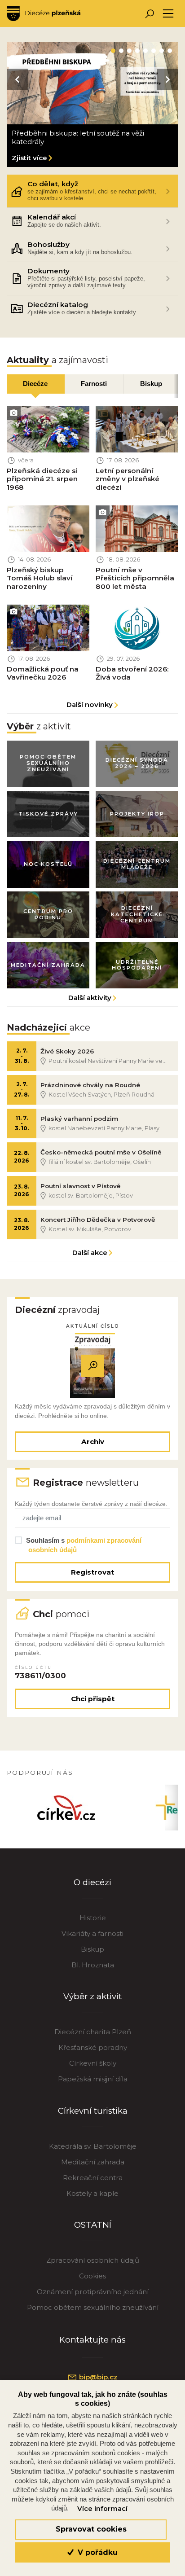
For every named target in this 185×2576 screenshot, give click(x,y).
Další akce (90, 1253)
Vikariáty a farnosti (92, 1933)
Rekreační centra (93, 2178)
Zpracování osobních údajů (93, 2260)
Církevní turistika (93, 2111)
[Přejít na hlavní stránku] (44, 13)
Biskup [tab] (151, 384)
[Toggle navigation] (168, 14)
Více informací (102, 2509)
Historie (93, 1918)
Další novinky (90, 704)
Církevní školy (93, 2063)
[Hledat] (149, 14)
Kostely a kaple (92, 2193)
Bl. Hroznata (93, 1965)
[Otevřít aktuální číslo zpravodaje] (92, 1366)
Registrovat (92, 1572)
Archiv (93, 1442)
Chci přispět (93, 1699)
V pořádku (97, 2552)
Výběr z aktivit (92, 1996)
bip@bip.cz (97, 2377)
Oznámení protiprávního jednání (93, 2292)
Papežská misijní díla (93, 2079)
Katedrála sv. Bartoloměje (93, 2146)
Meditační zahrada (93, 2162)
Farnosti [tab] (94, 384)
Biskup (92, 1949)
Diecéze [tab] (35, 384)
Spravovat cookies (91, 2529)
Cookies (92, 2276)
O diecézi (92, 1882)
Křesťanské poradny (93, 2047)
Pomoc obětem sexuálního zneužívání (93, 2307)
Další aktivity (90, 998)
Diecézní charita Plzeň (93, 2032)
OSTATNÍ (93, 2225)
